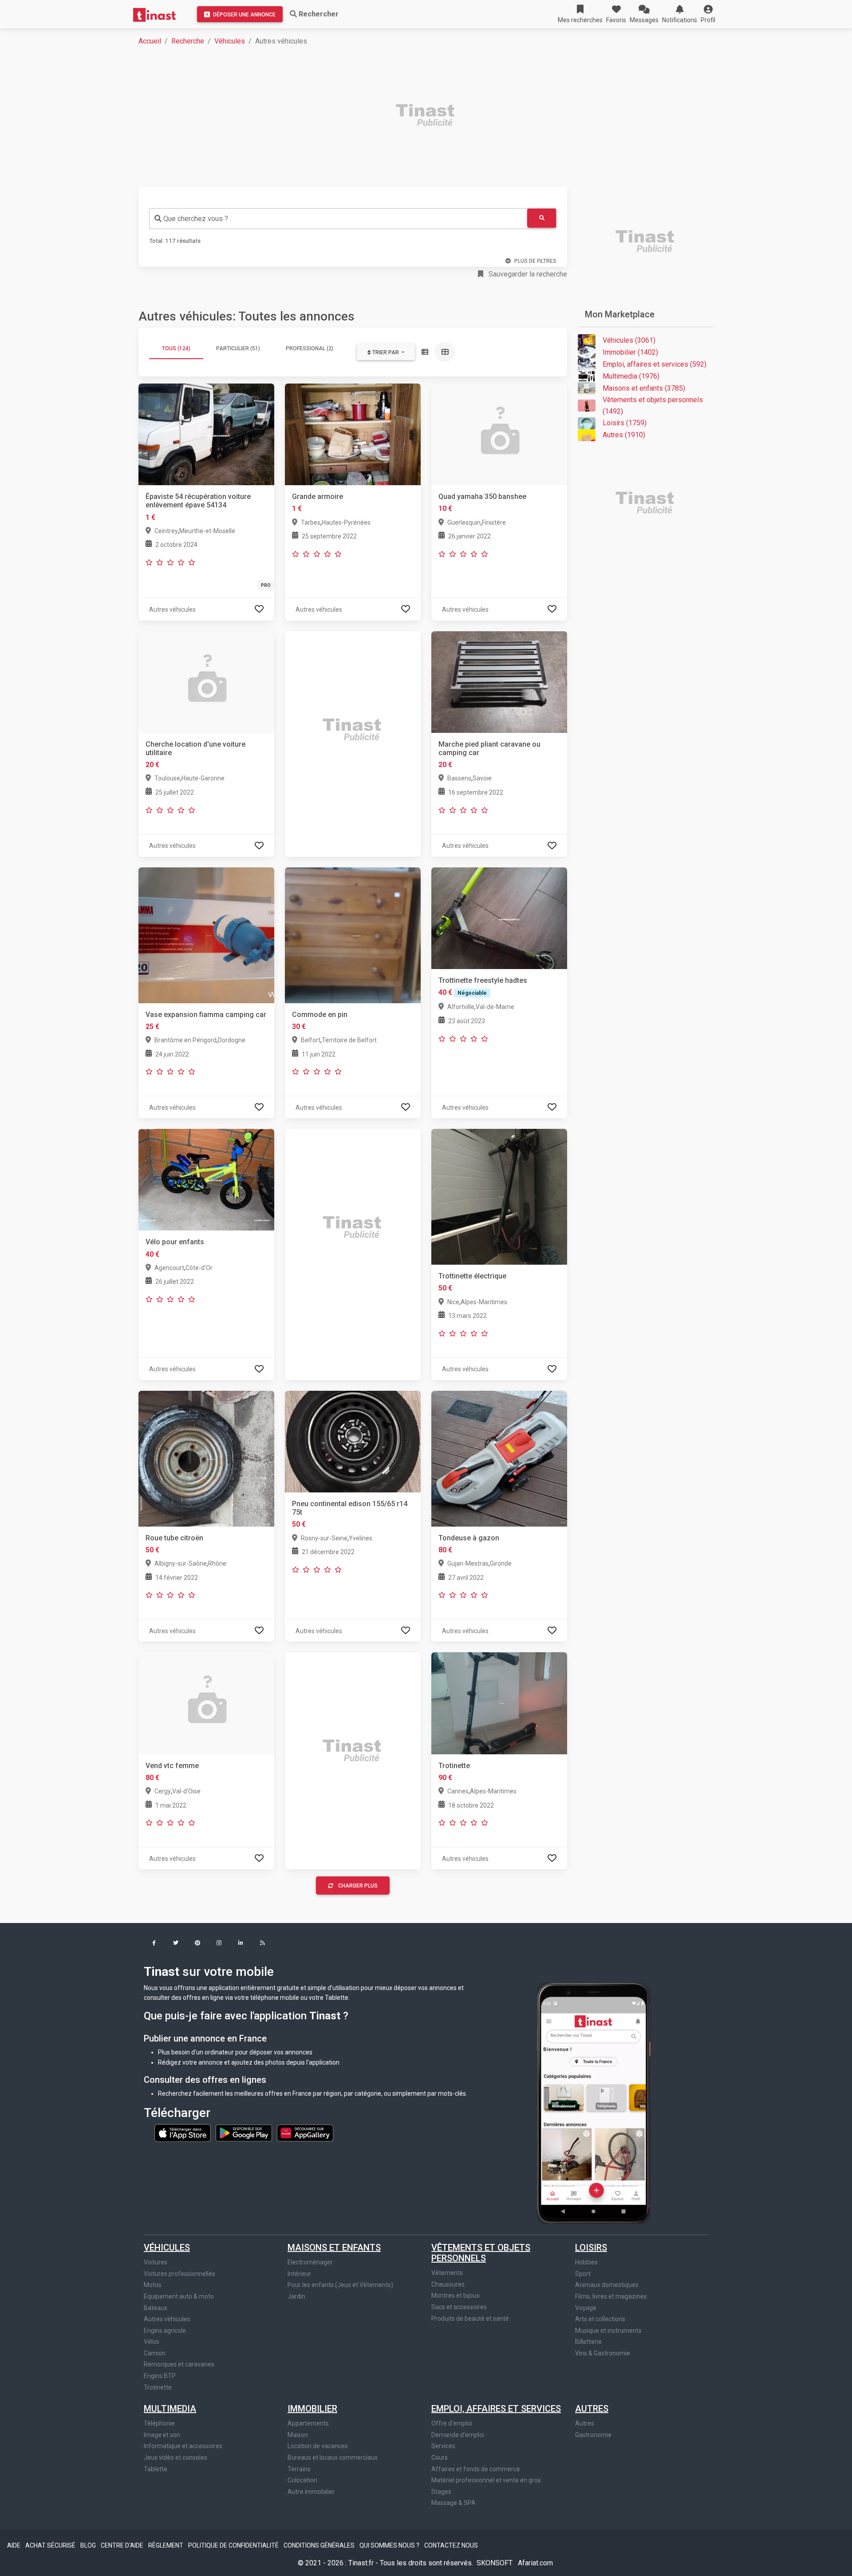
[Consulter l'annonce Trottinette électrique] (499, 1196)
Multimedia (170, 2409)
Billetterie (588, 2342)
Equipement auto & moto (179, 2296)
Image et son (162, 2435)
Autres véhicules (167, 2319)
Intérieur (299, 2274)
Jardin (296, 2296)
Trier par (386, 352)
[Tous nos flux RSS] (262, 1944)
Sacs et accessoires (459, 2307)
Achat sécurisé (51, 2545)
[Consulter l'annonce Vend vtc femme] (206, 1703)
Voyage (586, 2308)
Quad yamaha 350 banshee (482, 497)
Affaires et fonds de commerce (476, 2469)
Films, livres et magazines (611, 2296)
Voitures (156, 2262)
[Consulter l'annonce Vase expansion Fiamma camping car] (206, 935)
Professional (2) (310, 348)
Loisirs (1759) (625, 423)
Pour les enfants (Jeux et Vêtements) (340, 2285)
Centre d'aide (123, 2545)
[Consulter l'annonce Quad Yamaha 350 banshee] (499, 434)
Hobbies (586, 2262)
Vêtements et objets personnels (481, 2253)
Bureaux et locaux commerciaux (333, 2457)
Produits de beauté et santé (470, 2319)
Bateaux (156, 2308)
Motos (153, 2285)
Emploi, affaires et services (496, 2409)
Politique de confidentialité (234, 2545)
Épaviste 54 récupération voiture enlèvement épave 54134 (198, 501)
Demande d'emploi (458, 2435)
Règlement (166, 2545)
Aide (14, 2545)
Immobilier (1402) (630, 352)
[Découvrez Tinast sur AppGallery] (305, 2133)
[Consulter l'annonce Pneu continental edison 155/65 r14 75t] (353, 1441)
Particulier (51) (238, 348)
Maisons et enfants (334, 2248)
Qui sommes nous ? (390, 2545)
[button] (708, 14)
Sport (583, 2274)
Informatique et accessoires (183, 2446)
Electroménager (310, 2262)
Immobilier (312, 2409)
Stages (441, 2492)
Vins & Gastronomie (603, 2353)
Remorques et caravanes (179, 2364)
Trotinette (454, 1766)
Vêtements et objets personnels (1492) (653, 406)
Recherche (188, 41)
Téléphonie (159, 2423)
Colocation (302, 2480)
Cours (440, 2457)
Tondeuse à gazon (469, 1538)
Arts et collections (600, 2319)
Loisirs (591, 2248)
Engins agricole (165, 2331)
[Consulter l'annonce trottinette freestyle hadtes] (499, 918)
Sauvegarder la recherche (527, 274)
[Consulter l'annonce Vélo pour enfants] (206, 1179)
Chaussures (448, 2284)
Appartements (308, 2423)
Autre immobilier (311, 2492)
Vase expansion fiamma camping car (206, 1015)
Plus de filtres (535, 261)
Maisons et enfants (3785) (644, 388)
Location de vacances (318, 2446)
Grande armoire (318, 497)
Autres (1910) (624, 435)
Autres (592, 2409)
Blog (89, 2545)
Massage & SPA (454, 2503)
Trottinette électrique (472, 1276)
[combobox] (338, 219)
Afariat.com (535, 2563)
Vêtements (447, 2273)
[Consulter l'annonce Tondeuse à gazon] (499, 1458)
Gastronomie (593, 2435)
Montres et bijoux (456, 2295)
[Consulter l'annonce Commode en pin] (353, 935)
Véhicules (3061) (629, 340)
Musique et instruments (608, 2331)
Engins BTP (160, 2376)
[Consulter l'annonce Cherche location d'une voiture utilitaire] (206, 681)
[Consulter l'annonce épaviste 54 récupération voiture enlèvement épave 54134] (206, 434)
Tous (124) (176, 348)
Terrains (299, 2469)
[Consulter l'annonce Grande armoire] (353, 434)
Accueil (150, 41)
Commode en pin (320, 1015)
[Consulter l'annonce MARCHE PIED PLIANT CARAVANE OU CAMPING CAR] (499, 681)
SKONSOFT (495, 2563)
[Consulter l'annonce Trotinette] (499, 1703)
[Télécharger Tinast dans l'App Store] (183, 2133)
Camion (155, 2353)
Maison (298, 2435)
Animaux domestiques (607, 2285)
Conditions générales (320, 2545)
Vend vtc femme (172, 1766)
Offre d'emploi (452, 2423)
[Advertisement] (405, 116)
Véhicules (230, 41)
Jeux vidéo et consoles (176, 2457)
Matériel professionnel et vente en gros (486, 2480)
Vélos (152, 2342)
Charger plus (358, 1886)
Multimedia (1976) (631, 376)
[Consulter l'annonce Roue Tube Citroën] (206, 1458)
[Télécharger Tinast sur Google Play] (245, 2133)
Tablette (156, 2469)
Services (443, 2446)
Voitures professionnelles (179, 2274)
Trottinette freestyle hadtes (483, 980)
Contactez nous (451, 2545)
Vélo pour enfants (175, 1242)
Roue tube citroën (174, 1538)
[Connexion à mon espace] (259, 609)
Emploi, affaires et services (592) (655, 364)
